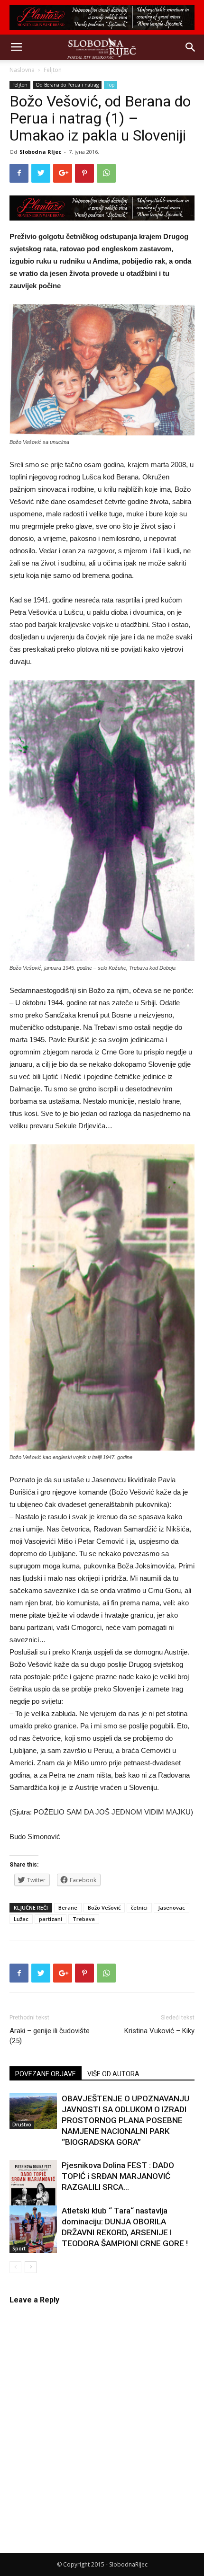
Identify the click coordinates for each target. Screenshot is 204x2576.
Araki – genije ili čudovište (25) (50, 2036)
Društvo (22, 2125)
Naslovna (22, 70)
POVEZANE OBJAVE (46, 2074)
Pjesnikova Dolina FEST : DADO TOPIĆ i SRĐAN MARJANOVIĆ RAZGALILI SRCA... (118, 2176)
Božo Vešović (104, 1908)
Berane (68, 1908)
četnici (139, 1908)
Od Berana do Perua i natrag (67, 85)
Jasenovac (172, 1908)
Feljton (53, 70)
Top (111, 85)
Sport (19, 2248)
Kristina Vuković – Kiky (159, 2031)
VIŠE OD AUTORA (113, 2074)
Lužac (21, 1919)
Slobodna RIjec (40, 152)
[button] (191, 47)
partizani (51, 1919)
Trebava (84, 1919)
